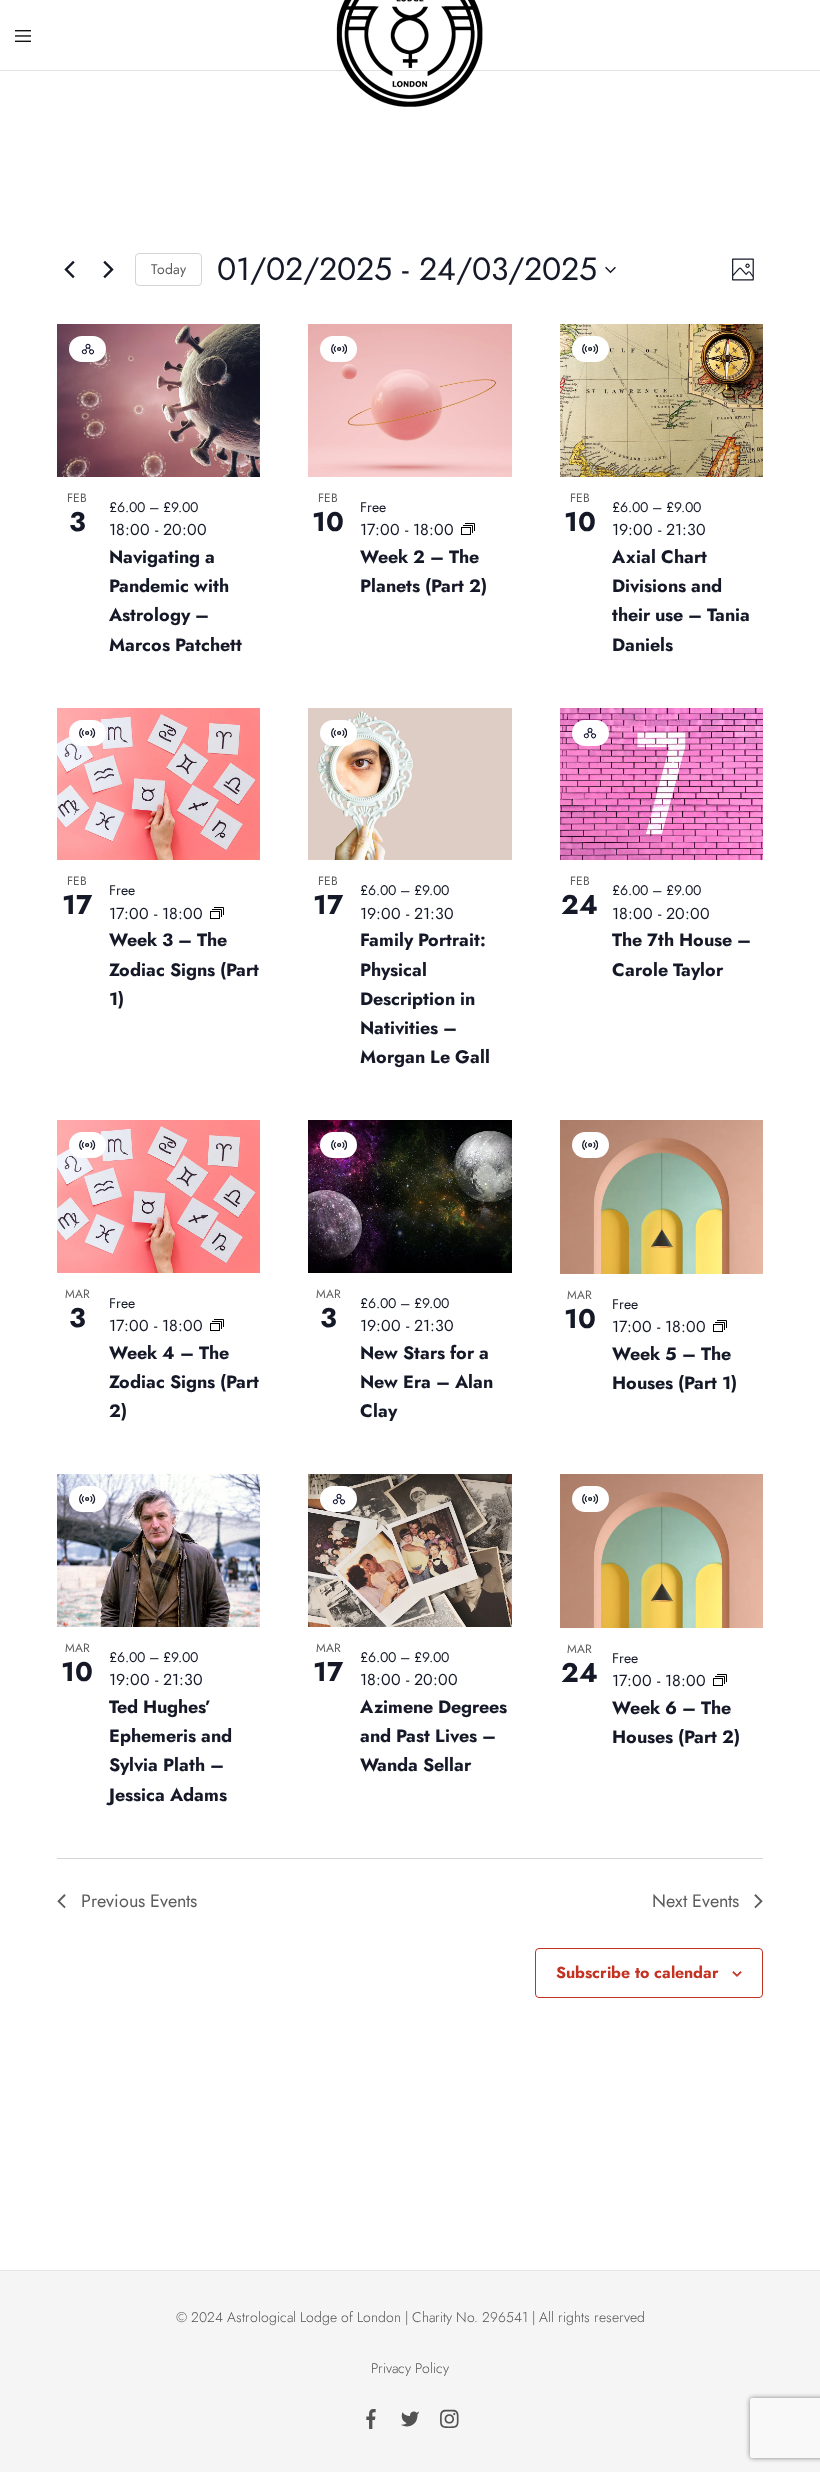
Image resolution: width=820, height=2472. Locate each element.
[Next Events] (108, 270)
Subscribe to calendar (637, 1972)
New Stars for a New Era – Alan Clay (426, 1382)
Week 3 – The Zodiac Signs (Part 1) (184, 969)
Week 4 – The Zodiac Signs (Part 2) (184, 1382)
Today (168, 269)
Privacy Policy (410, 2368)
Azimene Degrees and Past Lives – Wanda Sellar (433, 1736)
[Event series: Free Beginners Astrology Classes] (468, 529)
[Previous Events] (69, 270)
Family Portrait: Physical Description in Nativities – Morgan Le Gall (425, 998)
